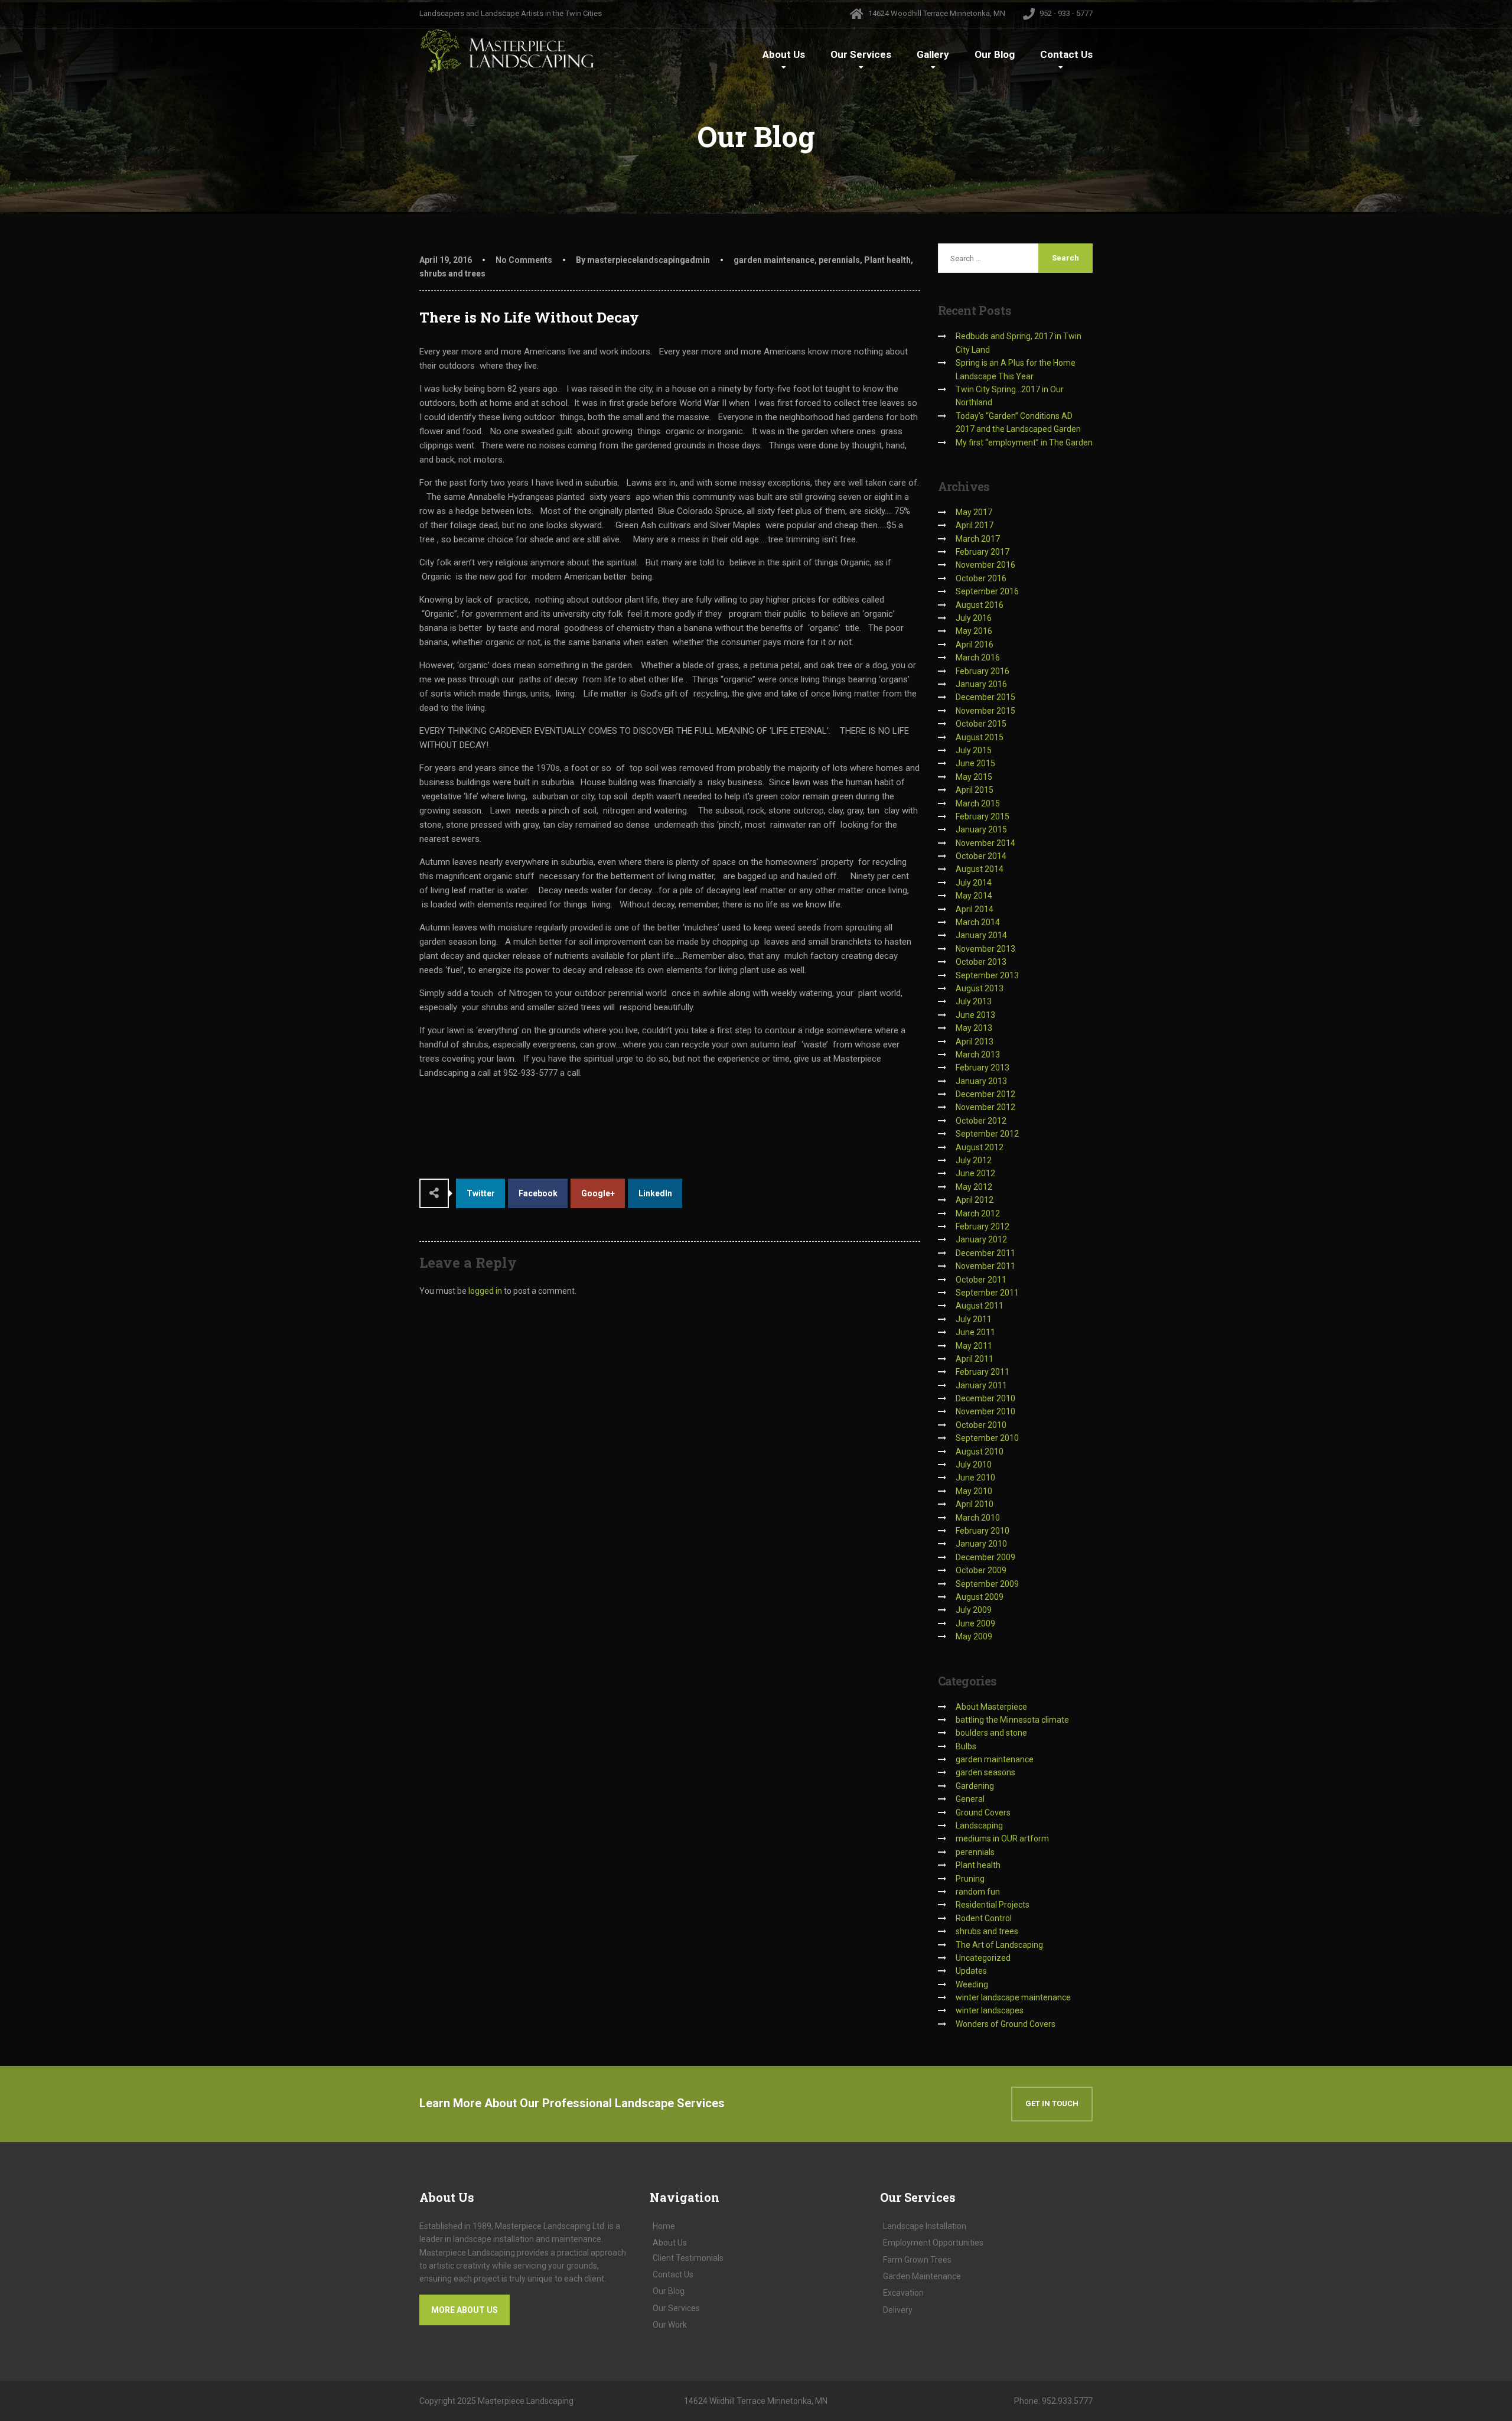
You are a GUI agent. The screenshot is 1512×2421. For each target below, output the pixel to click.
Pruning (970, 1879)
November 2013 (985, 949)
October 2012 (981, 1121)
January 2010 (981, 1544)
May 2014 (974, 896)
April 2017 (975, 525)
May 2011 (974, 1346)
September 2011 (987, 1293)
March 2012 (978, 1213)
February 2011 (983, 1372)
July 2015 (974, 750)
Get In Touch (1052, 2103)
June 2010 (975, 1478)
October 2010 (981, 1425)
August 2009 (980, 1597)
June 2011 (975, 1332)
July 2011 (974, 1319)
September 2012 (987, 1134)
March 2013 (978, 1055)
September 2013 (987, 975)
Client (688, 2258)
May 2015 (974, 777)
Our (861, 54)
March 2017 (978, 539)
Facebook (538, 1193)
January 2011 (981, 1385)
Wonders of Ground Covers (1006, 2024)
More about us (465, 2310)
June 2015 (975, 763)
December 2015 (985, 697)
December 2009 (985, 1557)
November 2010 (985, 1411)
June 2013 (975, 1015)
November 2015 (985, 711)
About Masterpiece (991, 1707)
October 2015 (981, 724)
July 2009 (974, 1610)
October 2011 (981, 1280)
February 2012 (983, 1226)
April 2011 (975, 1359)
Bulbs (966, 1746)
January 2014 (981, 935)
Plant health (887, 260)
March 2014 (978, 922)
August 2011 (980, 1306)
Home (664, 2226)
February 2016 (983, 671)
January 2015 (981, 829)
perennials (839, 260)
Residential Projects (993, 1905)
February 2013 (983, 1068)
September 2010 (987, 1438)
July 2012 (974, 1160)
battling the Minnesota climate (1012, 1720)
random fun (978, 1892)
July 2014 (974, 883)
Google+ (598, 1193)
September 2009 (987, 1584)
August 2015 (980, 737)
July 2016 (974, 618)
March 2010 (978, 1518)
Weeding (972, 1984)
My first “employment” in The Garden (1024, 442)
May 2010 (974, 1491)
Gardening (975, 1786)
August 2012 (980, 1147)
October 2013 (981, 962)
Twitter (481, 1193)
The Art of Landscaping (999, 1945)
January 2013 (981, 1081)
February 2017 (983, 552)
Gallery (933, 54)
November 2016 (985, 565)
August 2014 (980, 869)
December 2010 (985, 1398)
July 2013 (974, 1001)
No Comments (524, 260)
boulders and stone (991, 1733)
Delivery (898, 2310)
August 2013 (980, 988)
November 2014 (985, 843)
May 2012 (974, 1187)
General (970, 1799)
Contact (1066, 54)
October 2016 (981, 578)
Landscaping (979, 1825)
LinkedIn (655, 1193)
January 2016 (981, 684)
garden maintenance (774, 260)
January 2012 (981, 1239)
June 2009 (975, 1623)
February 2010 (983, 1531)
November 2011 (985, 1266)
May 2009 (974, 1636)
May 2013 (974, 1028)
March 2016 (978, 658)
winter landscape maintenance (1013, 1997)
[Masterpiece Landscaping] (508, 51)
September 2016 (987, 591)
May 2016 (974, 631)
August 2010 (980, 1452)
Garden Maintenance (922, 2276)
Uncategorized (983, 1958)
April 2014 (975, 909)
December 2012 (985, 1094)
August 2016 (980, 605)
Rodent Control (984, 1918)
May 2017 (974, 512)
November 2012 (985, 1107)
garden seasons (985, 1772)
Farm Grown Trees (917, 2260)
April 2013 (975, 1042)
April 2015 (975, 790)
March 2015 (978, 803)
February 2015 (983, 816)
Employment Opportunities (933, 2243)
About (784, 54)
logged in (485, 1291)
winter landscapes (990, 2010)
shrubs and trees (452, 274)
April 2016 (975, 645)
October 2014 (981, 856)
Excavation (903, 2293)
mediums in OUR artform (1002, 1838)
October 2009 (981, 1570)
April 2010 (975, 1504)
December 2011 (985, 1253)
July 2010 (974, 1465)
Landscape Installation (925, 2226)
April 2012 (975, 1200)
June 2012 (975, 1173)
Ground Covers (983, 1813)
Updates (971, 1971)
